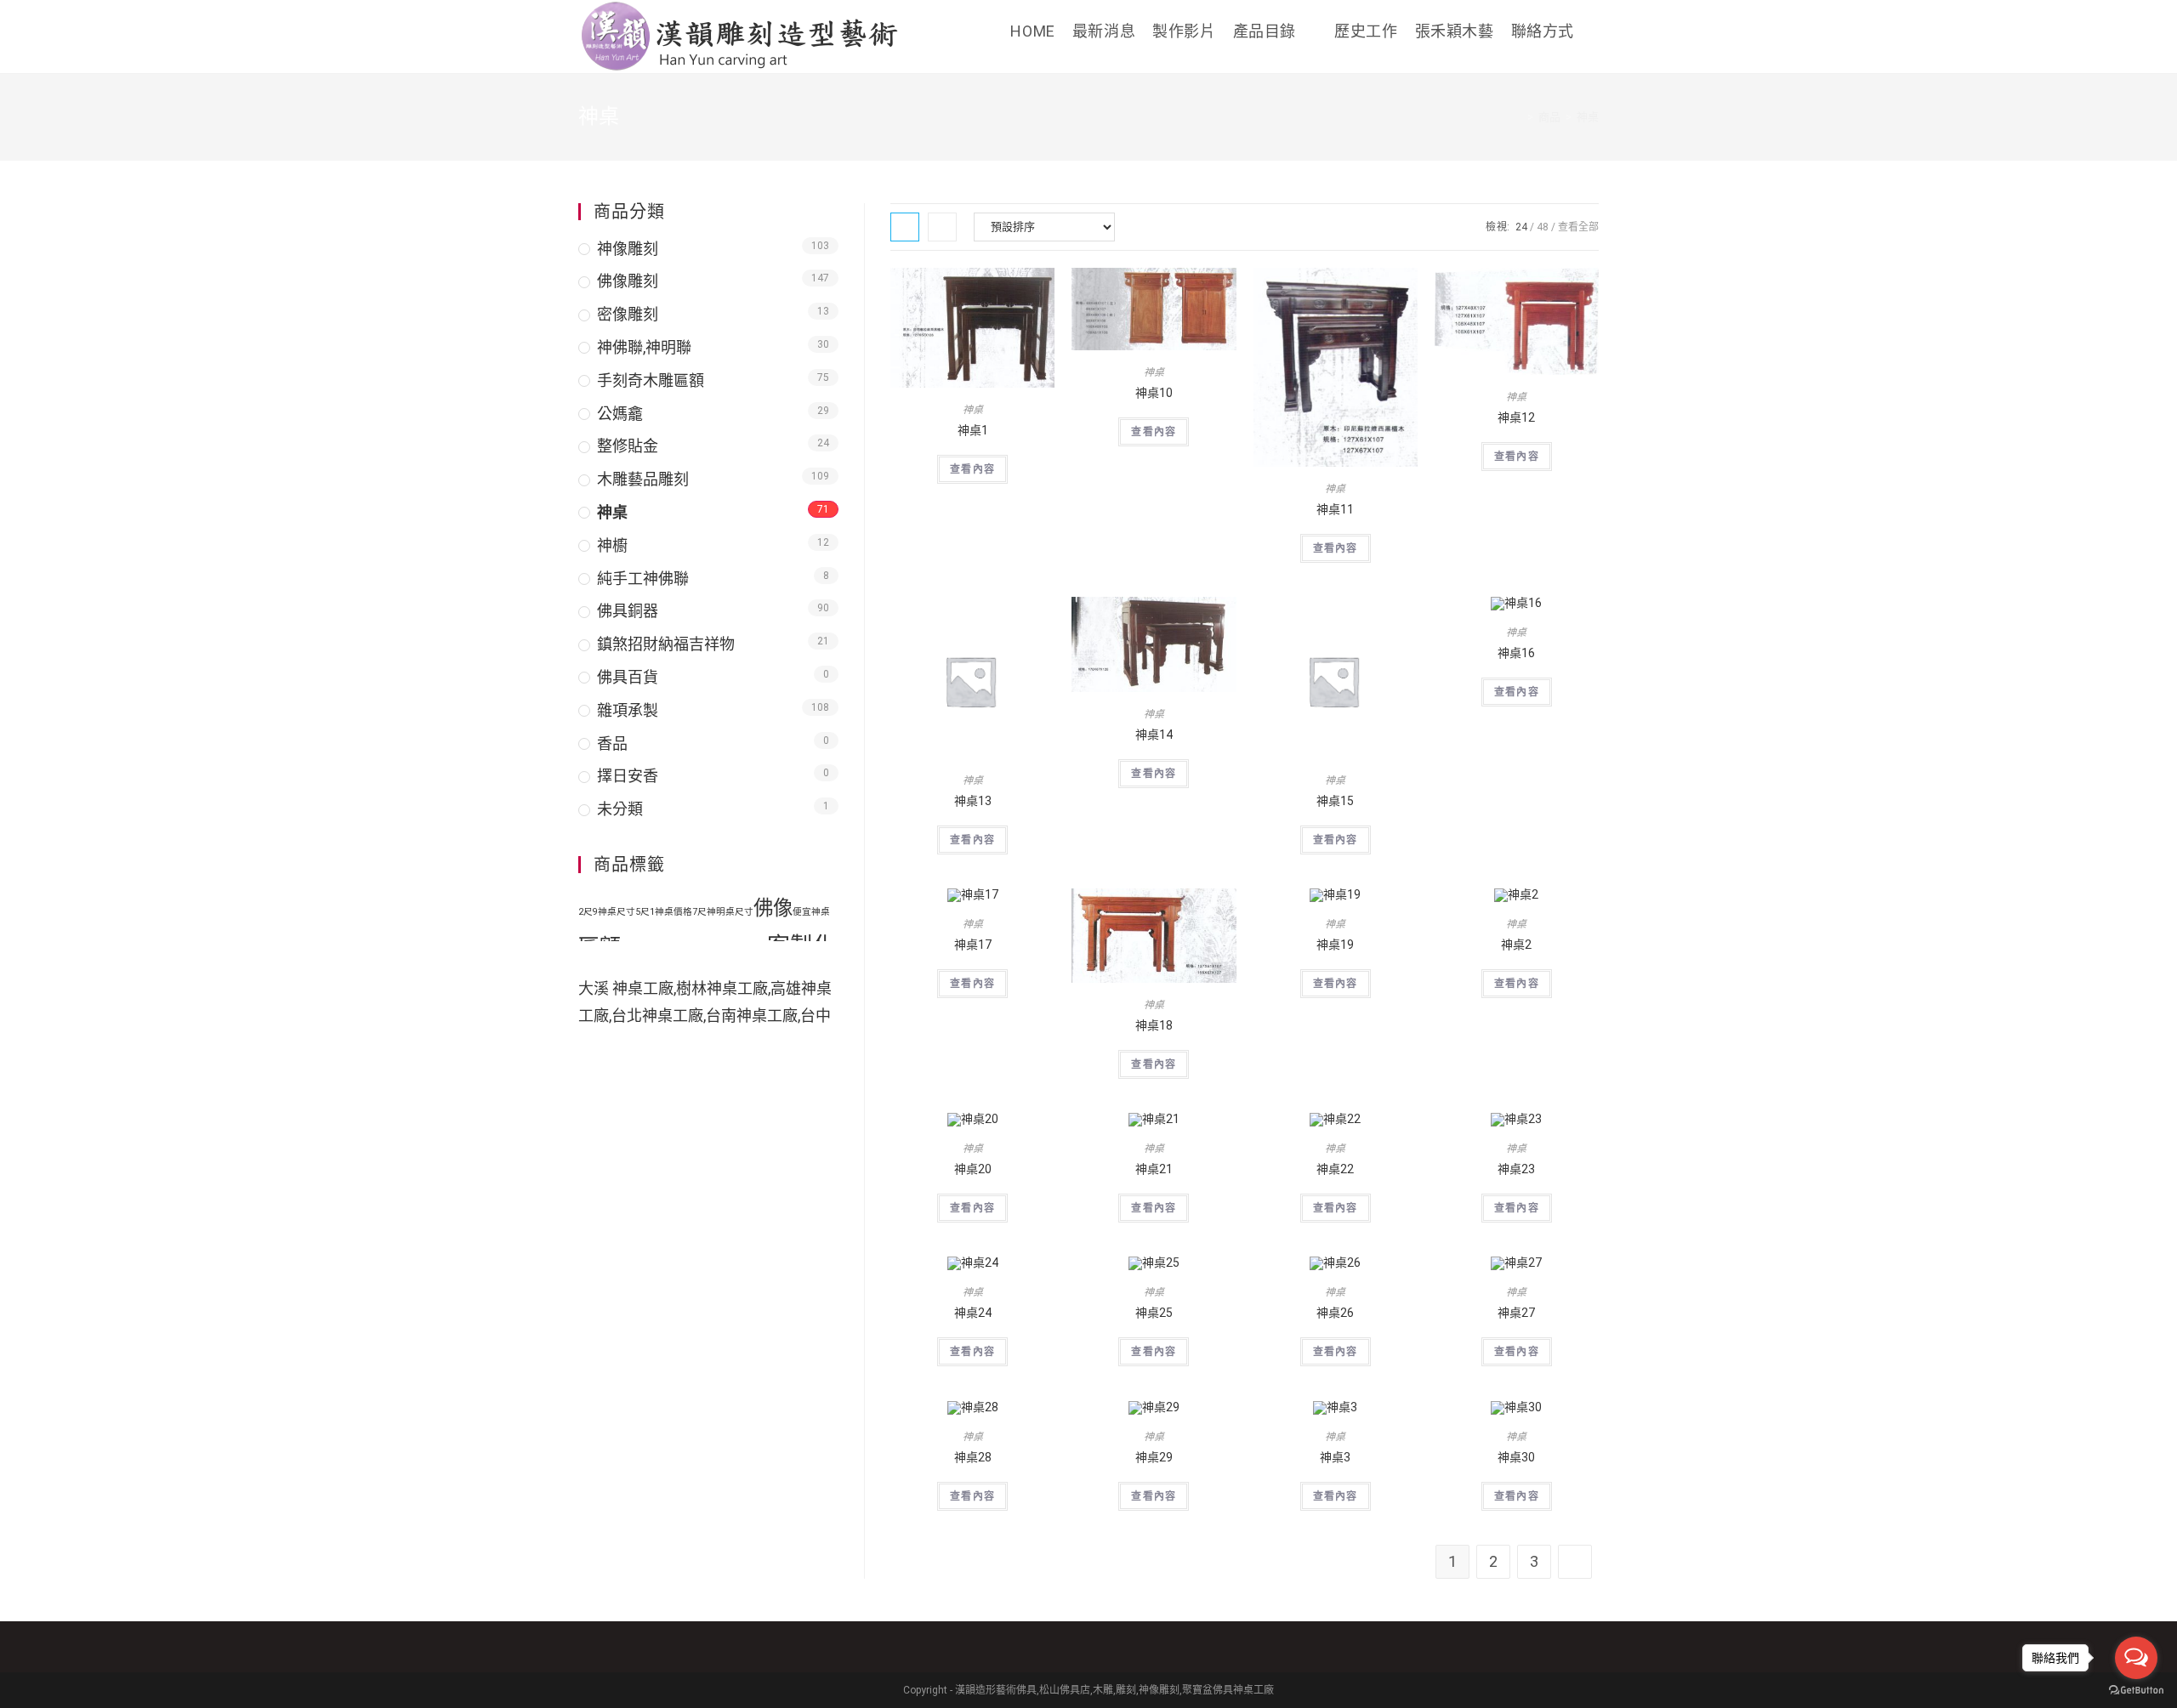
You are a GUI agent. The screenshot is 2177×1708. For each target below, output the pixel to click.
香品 (612, 743)
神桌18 (1154, 1025)
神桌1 (973, 430)
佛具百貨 (628, 677)
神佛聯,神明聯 (644, 347)
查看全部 (1578, 227)
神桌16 (1516, 653)
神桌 (973, 410)
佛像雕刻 (628, 281)
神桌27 (1516, 1313)
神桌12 (1516, 417)
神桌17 (973, 945)
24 (1521, 227)
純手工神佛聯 (643, 579)
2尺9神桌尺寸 (607, 912)
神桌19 (1335, 945)
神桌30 (1516, 1457)
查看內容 (972, 469)
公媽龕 (620, 414)
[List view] (942, 227)
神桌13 (973, 801)
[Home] (1518, 117)
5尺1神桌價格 (664, 912)
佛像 (773, 908)
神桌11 (1335, 509)
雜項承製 (628, 710)
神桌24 (973, 1313)
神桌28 (973, 1457)
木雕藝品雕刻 (643, 479)
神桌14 (1154, 735)
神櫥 (612, 545)
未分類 (620, 809)
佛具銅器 (628, 611)
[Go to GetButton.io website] (2136, 1691)
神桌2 (1516, 945)
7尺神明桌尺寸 (723, 912)
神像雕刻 (628, 249)
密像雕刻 (628, 314)
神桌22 (1335, 1169)
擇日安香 (628, 776)
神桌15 (1335, 801)
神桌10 (1154, 393)
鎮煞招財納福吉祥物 (666, 644)
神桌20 (973, 1169)
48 (1543, 227)
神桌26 (1335, 1313)
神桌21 (1154, 1169)
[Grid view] (905, 227)
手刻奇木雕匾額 (651, 380)
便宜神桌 (811, 912)
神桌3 (1335, 1457)
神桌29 (1154, 1457)
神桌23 (1516, 1169)
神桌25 (1154, 1313)
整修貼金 (628, 446)
